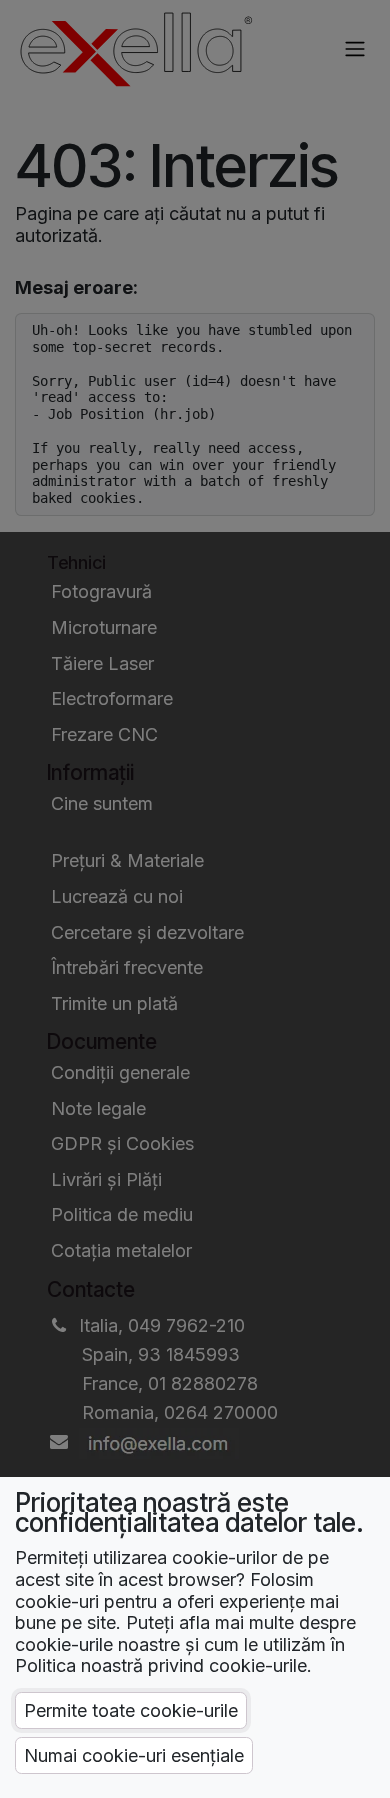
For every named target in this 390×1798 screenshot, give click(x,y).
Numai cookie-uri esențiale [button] (134, 1755)
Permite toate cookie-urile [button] (131, 1710)
